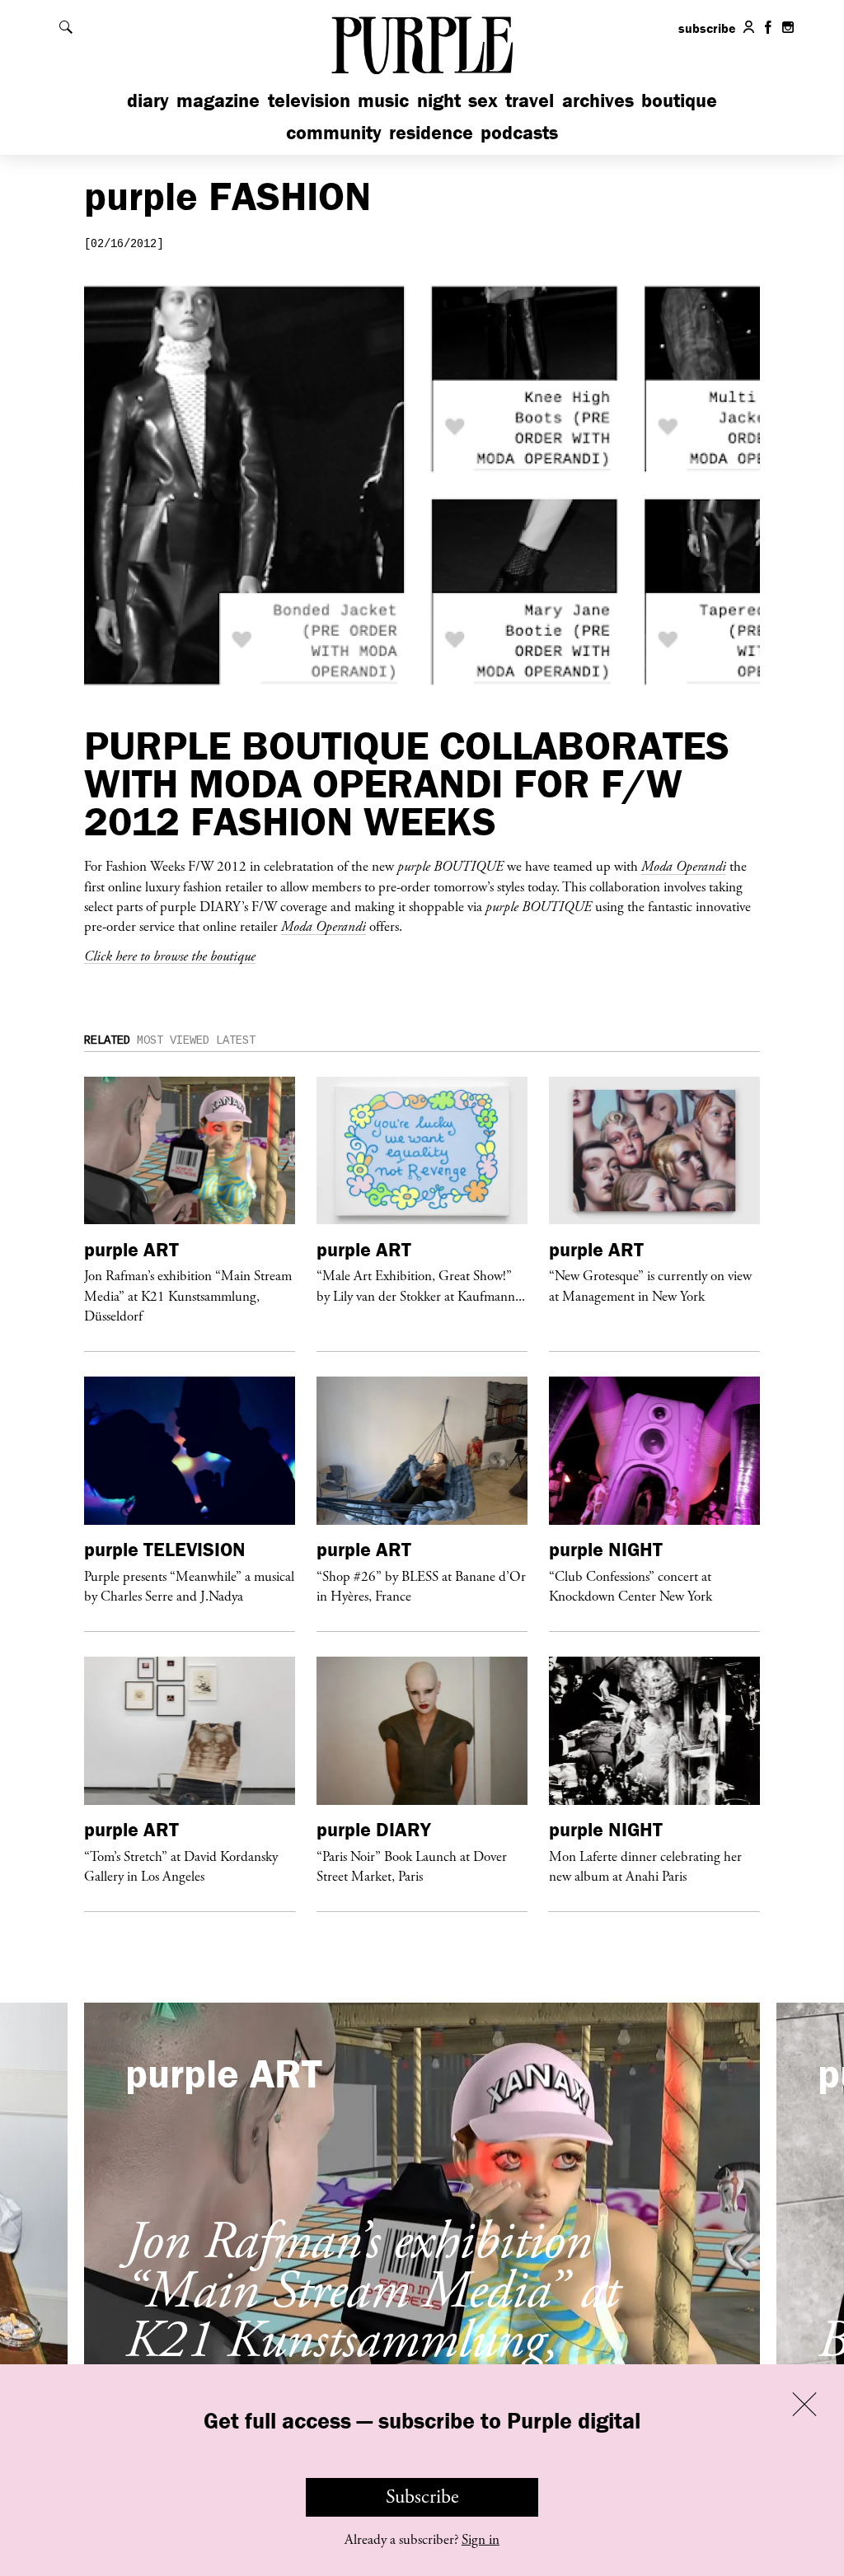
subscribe (707, 28)
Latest (236, 1040)
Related (107, 1040)
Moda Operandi (684, 866)
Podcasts (519, 132)
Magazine (218, 100)
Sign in (481, 2540)
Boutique (679, 100)
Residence (431, 132)
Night (439, 100)
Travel (530, 100)
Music (383, 100)
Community (334, 132)
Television (309, 100)
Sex (483, 100)
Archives (598, 100)
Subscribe (422, 2497)
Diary (148, 100)
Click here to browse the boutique (170, 956)
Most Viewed (173, 1040)
